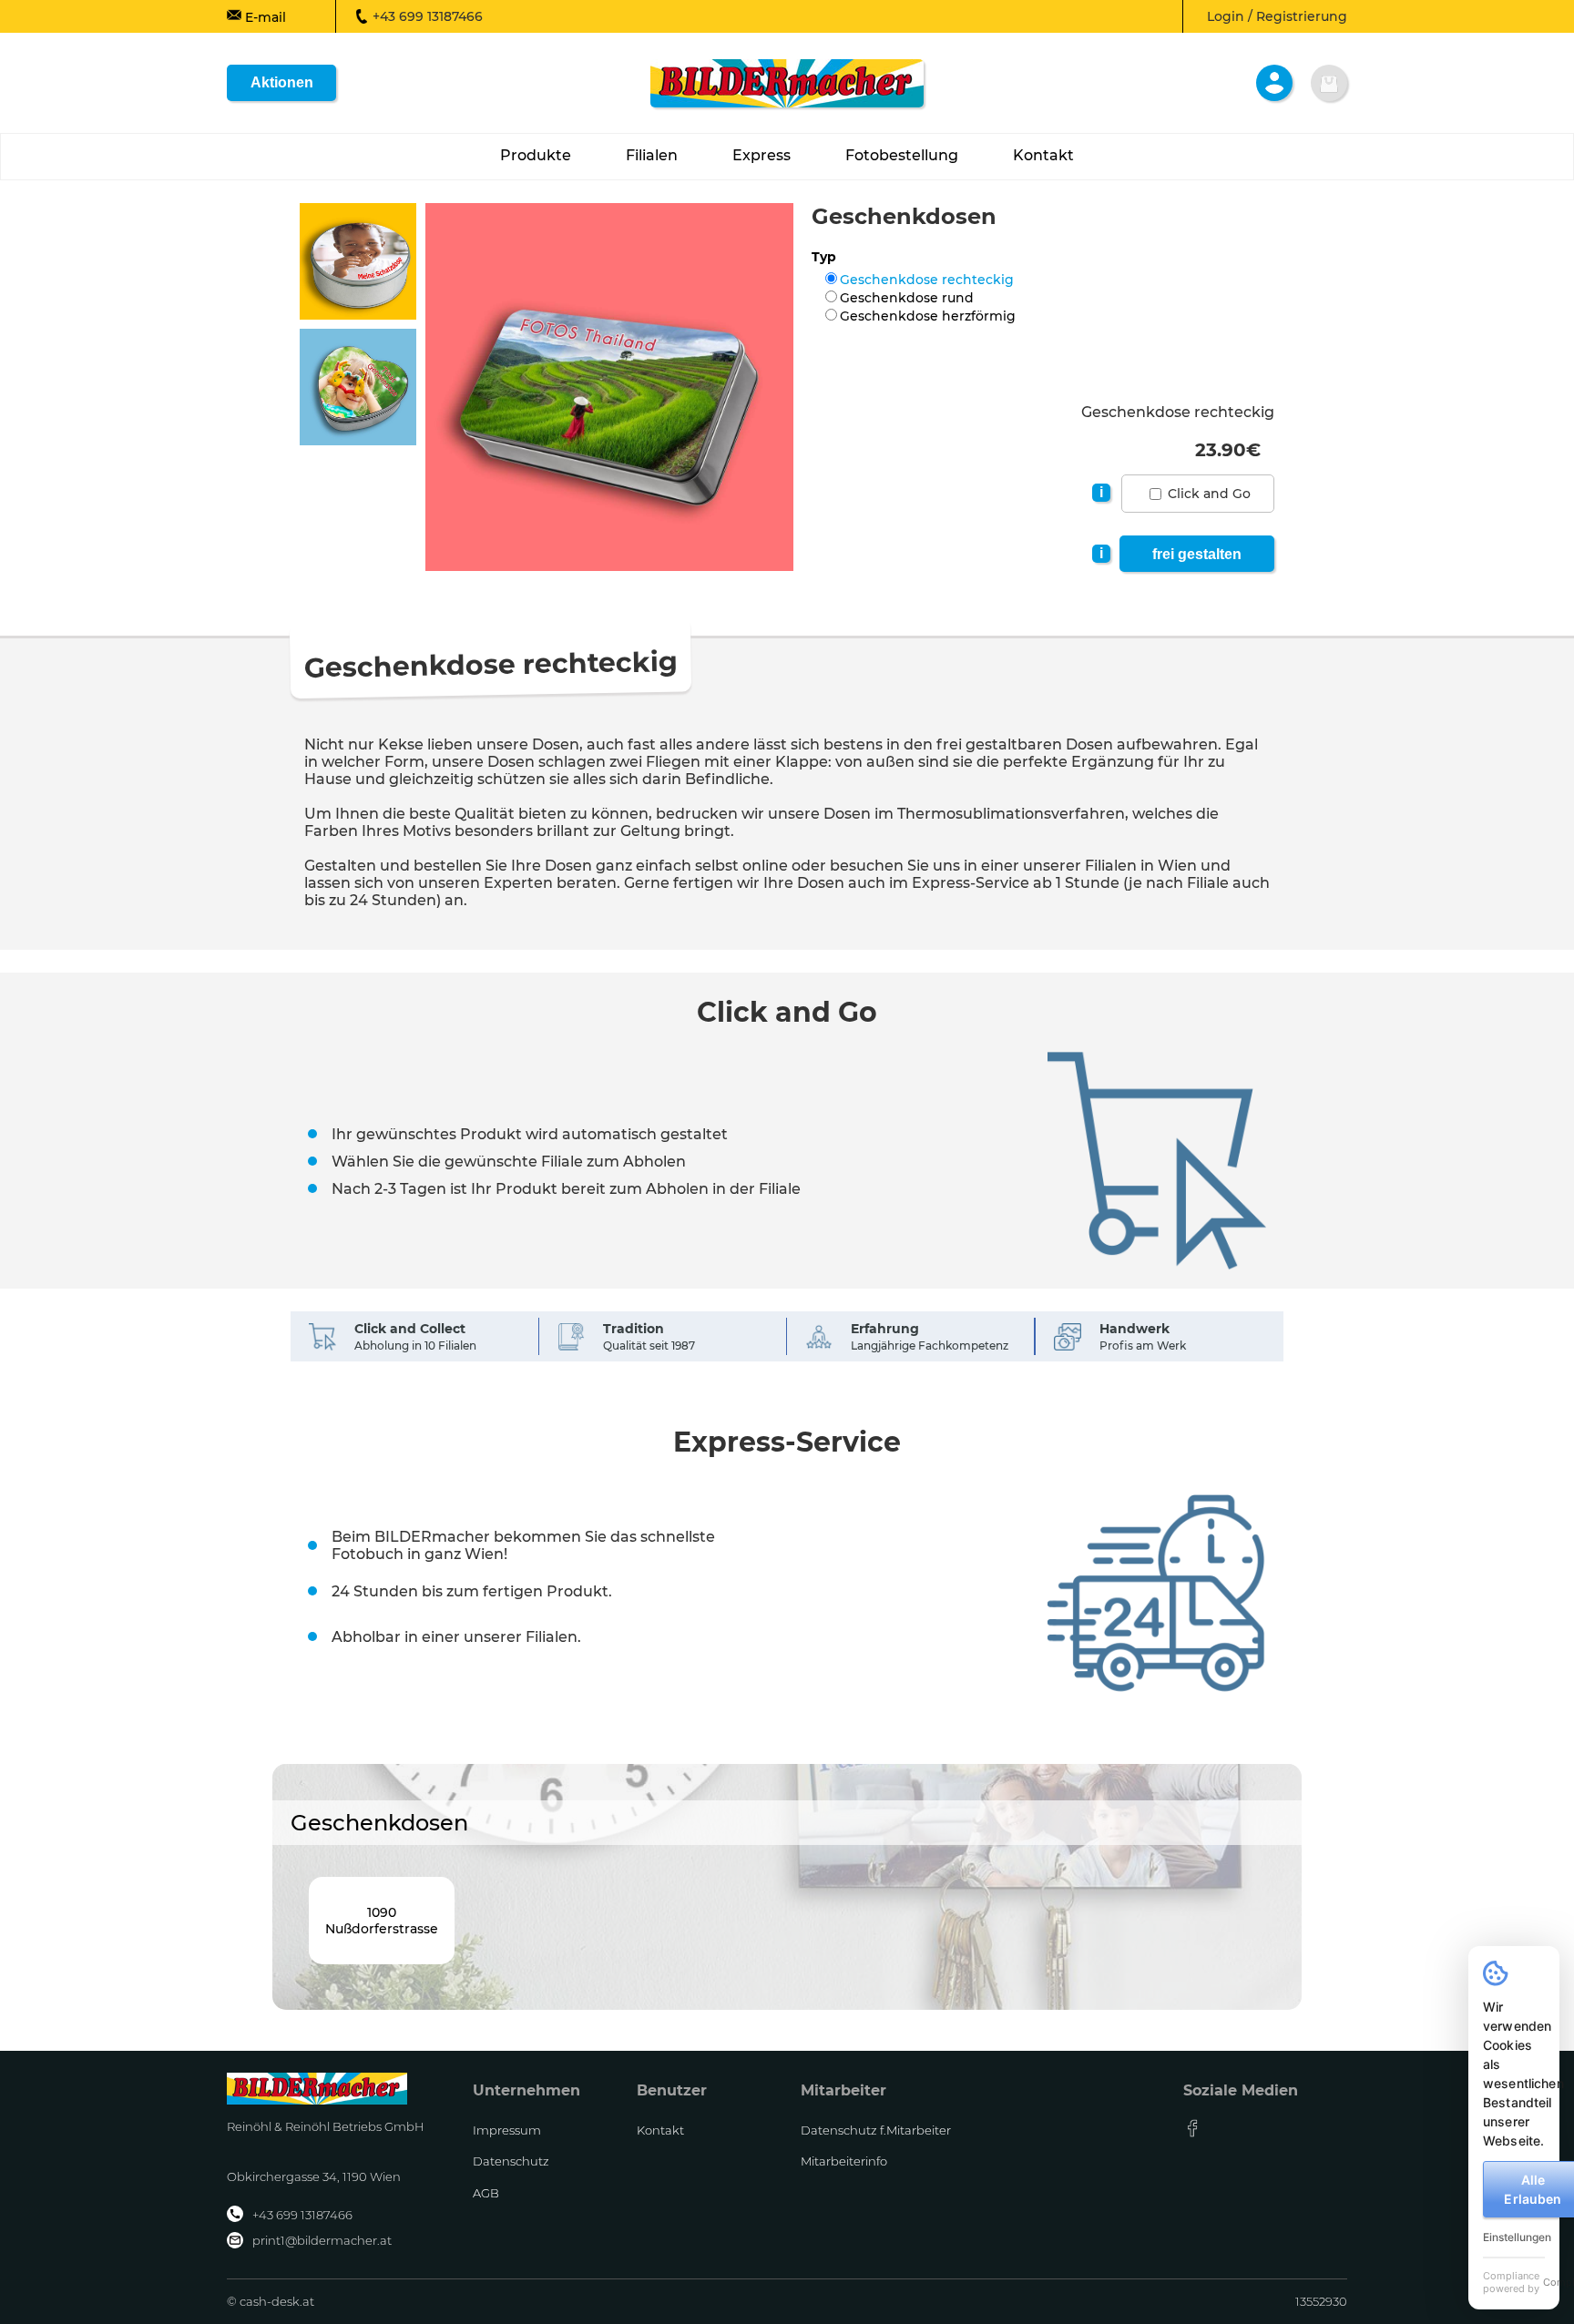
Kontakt (660, 2130)
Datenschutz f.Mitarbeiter (876, 2130)
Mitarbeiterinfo (844, 2161)
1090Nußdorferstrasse (382, 1921)
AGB (486, 2193)
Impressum (507, 2130)
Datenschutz (511, 2161)
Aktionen (282, 82)
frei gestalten (1197, 554)
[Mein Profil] (1274, 83)
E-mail (264, 17)
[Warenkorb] (1329, 83)
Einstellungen (1517, 2237)
